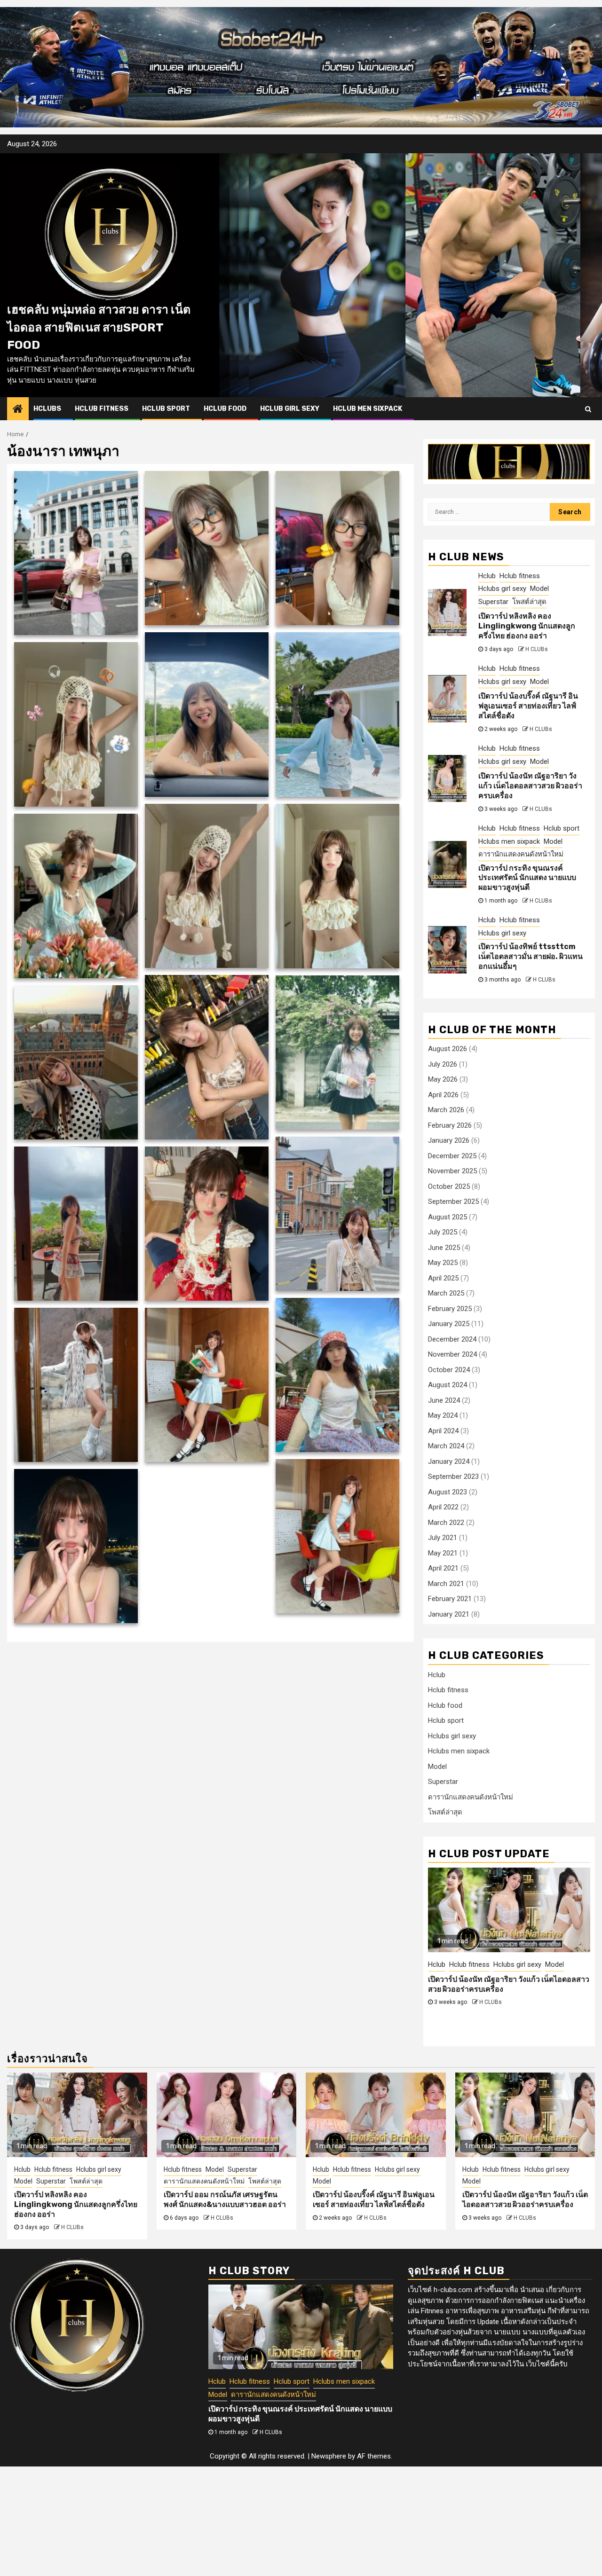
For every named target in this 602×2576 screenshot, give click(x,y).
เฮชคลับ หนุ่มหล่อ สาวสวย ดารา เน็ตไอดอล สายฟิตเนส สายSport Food (99, 327)
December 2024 (452, 1339)
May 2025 (443, 1263)
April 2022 (443, 1508)
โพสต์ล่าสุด (529, 602)
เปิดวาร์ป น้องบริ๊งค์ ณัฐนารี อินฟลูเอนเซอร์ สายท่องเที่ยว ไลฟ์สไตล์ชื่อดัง (528, 706)
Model (539, 589)
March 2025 (446, 1294)
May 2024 (443, 1416)
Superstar (493, 602)
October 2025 (449, 1186)
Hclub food (225, 409)
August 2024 (448, 1385)
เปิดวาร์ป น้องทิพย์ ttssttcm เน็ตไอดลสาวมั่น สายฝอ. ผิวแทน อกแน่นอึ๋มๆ (531, 957)
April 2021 (443, 1569)
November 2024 (452, 1355)
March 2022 (446, 1523)
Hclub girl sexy (290, 409)
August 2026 (448, 1049)
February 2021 (450, 1599)
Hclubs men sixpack (509, 841)
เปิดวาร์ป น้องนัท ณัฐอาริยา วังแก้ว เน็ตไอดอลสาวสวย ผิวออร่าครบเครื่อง (530, 786)
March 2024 (446, 1446)
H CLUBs (537, 649)
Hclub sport (166, 409)
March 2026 (446, 1110)
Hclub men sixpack (368, 409)
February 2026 (450, 1125)
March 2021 (446, 1584)
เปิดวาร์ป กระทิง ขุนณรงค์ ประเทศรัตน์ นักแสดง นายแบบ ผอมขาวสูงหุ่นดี (527, 878)
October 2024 (449, 1370)
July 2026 (443, 1064)
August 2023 (448, 1492)
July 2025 (443, 1233)
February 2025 (450, 1309)
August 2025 (448, 1217)
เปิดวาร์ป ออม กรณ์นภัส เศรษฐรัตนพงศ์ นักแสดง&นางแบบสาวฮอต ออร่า (225, 2199)
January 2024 (449, 1461)
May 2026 (443, 1080)
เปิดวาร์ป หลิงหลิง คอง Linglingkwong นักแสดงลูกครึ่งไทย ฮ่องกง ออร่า (527, 626)
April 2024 (443, 1431)
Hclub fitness (102, 409)
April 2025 (443, 1278)
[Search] (588, 409)
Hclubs (47, 409)
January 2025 (449, 1324)
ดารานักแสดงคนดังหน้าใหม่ (521, 854)
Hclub (487, 576)
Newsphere (329, 2456)
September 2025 (453, 1202)
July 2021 (443, 1538)
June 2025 (444, 1248)
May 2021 (443, 1553)
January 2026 (449, 1141)
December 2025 (452, 1156)
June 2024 (444, 1400)
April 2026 (443, 1095)
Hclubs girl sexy (502, 589)
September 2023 (453, 1477)
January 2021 (449, 1614)
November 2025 (452, 1171)
